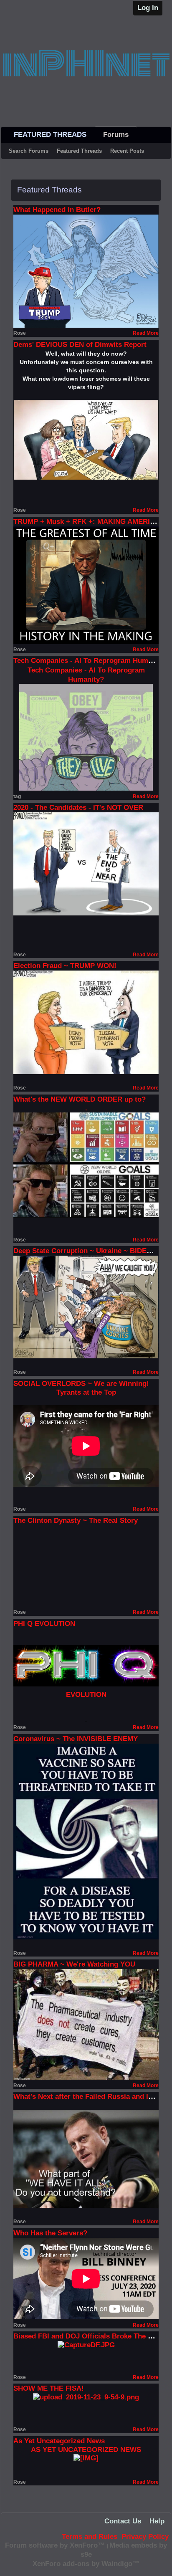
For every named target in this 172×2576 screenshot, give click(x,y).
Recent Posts (127, 151)
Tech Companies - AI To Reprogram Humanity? (91, 661)
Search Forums (29, 151)
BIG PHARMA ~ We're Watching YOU (74, 1964)
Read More (146, 333)
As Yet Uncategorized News (59, 2441)
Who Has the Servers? (50, 2233)
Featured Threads (79, 151)
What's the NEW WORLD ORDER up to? (80, 1099)
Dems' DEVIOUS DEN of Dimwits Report (80, 345)
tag (17, 796)
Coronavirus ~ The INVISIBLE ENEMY (76, 1739)
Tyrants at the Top (86, 1392)
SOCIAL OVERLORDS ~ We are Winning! (81, 1384)
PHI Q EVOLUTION (44, 1624)
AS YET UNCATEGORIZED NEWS (86, 2450)
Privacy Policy (145, 2537)
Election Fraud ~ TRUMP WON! (65, 966)
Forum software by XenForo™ (56, 2545)
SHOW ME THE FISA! (49, 2388)
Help (157, 2521)
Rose (20, 333)
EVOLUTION (86, 1695)
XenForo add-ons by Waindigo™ (86, 2564)
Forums (116, 135)
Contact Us (123, 2521)
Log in (148, 8)
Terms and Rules (90, 2537)
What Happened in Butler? (57, 210)
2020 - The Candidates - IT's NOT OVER (78, 808)
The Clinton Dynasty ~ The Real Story (76, 1521)
